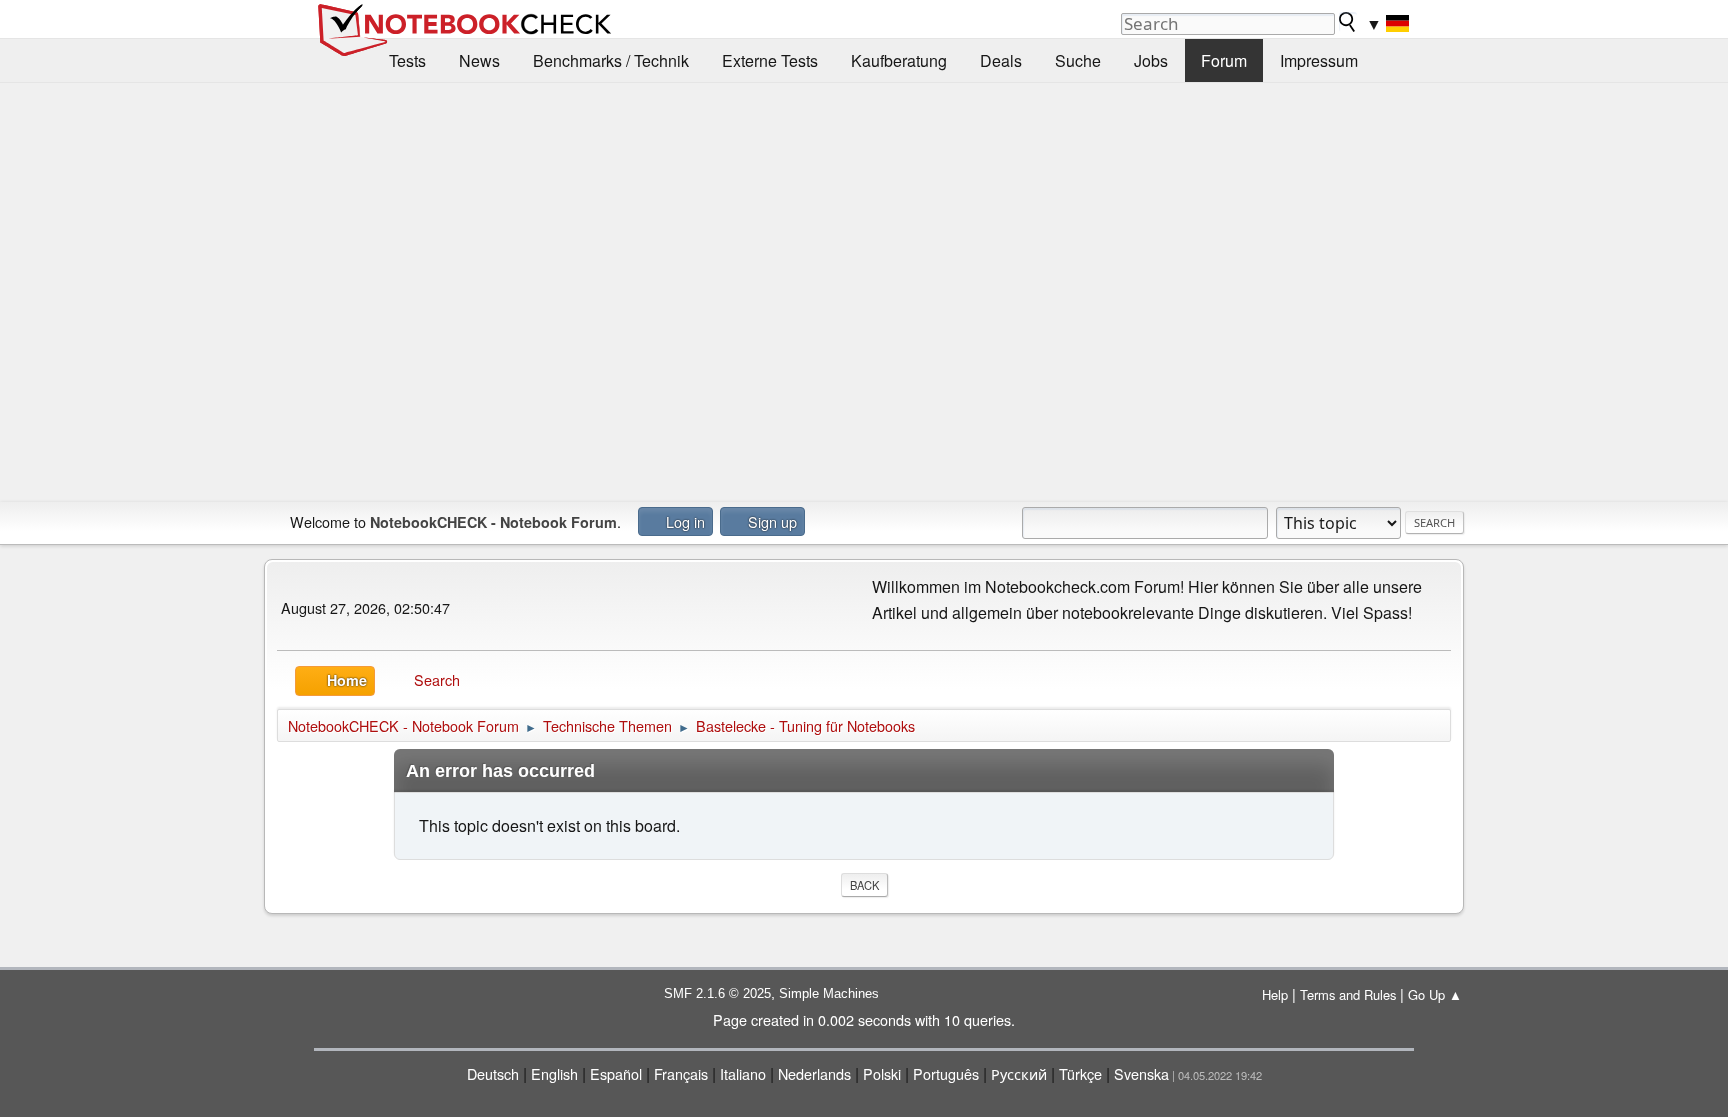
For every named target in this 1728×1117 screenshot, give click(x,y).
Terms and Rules (1348, 994)
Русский (1019, 1073)
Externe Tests (770, 60)
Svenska (1141, 1073)
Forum (1224, 60)
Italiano (743, 1073)
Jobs (1151, 60)
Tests (407, 60)
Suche (1078, 60)
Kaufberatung (899, 60)
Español (616, 1073)
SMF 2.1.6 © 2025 (717, 993)
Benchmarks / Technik (611, 60)
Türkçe (1080, 1073)
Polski (882, 1073)
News (479, 60)
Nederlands (814, 1073)
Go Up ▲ (1435, 994)
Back (864, 885)
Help (1275, 994)
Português (946, 1073)
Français (681, 1073)
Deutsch (493, 1073)
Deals (1001, 60)
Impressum (1319, 60)
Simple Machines (829, 993)
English (554, 1073)
